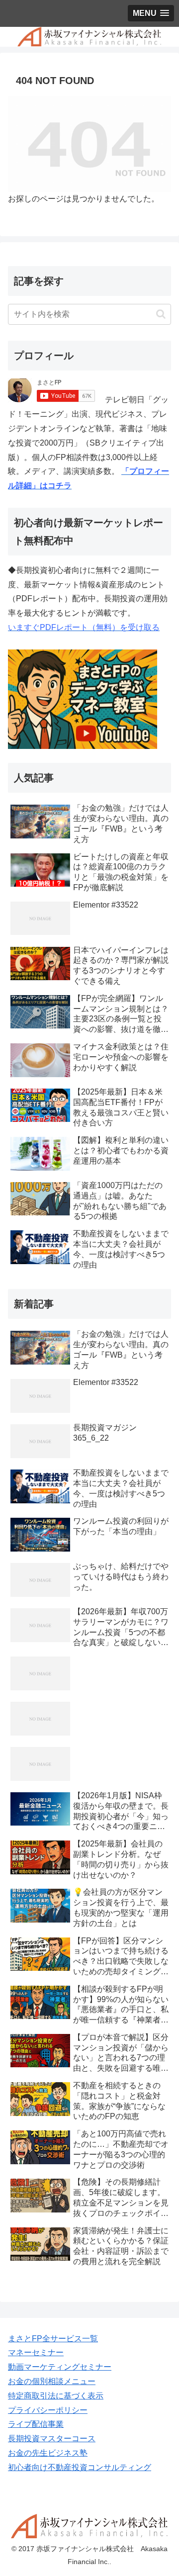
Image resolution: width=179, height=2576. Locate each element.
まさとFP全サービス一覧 (53, 2339)
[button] (161, 314)
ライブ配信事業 (36, 2424)
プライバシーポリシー (48, 2410)
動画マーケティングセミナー (60, 2367)
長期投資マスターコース (52, 2438)
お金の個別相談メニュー (52, 2381)
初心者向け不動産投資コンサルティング (80, 2467)
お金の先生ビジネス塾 (48, 2453)
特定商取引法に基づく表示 (56, 2396)
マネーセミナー (36, 2352)
